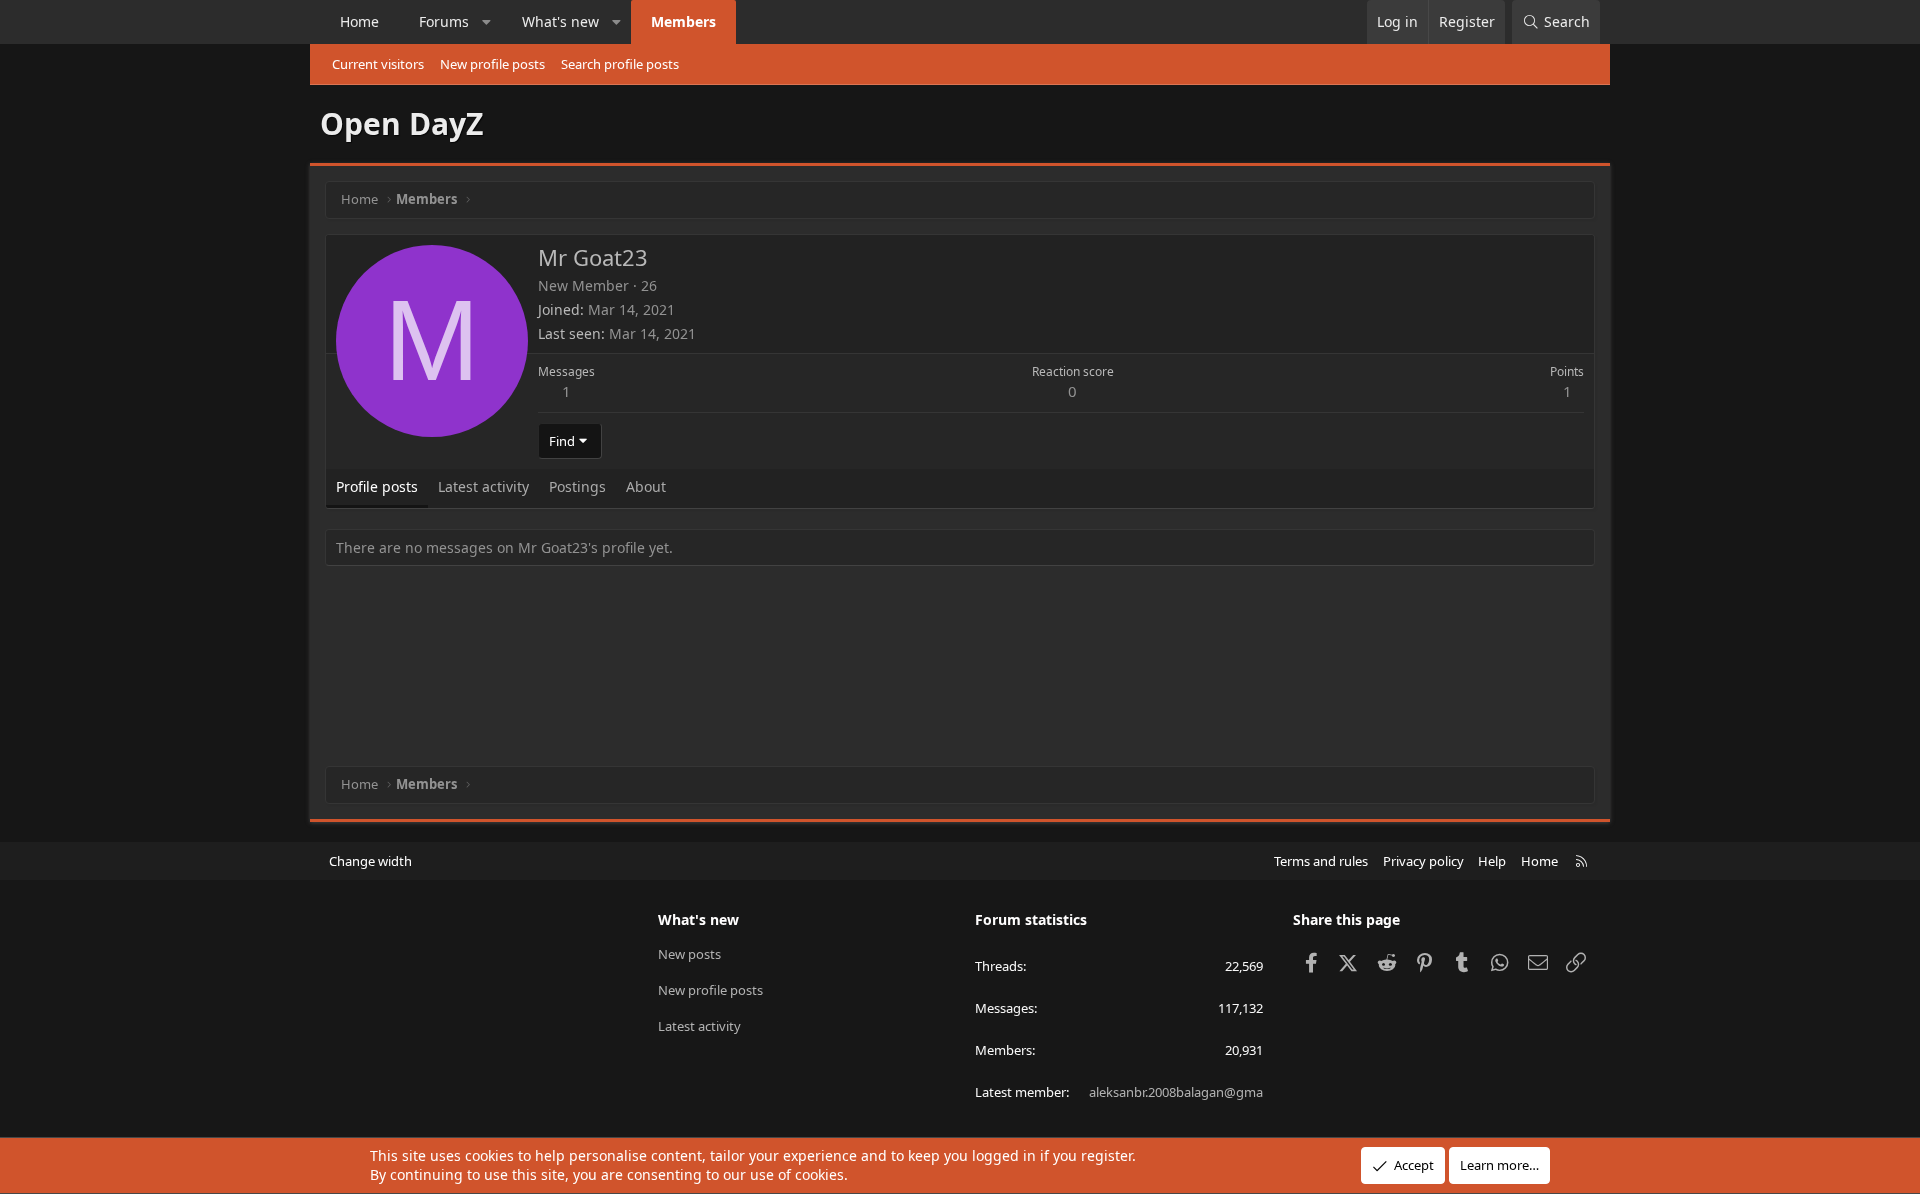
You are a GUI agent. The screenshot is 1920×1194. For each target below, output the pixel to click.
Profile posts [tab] (377, 486)
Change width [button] (370, 861)
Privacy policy (1423, 861)
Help (1492, 861)
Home (359, 21)
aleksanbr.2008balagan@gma (1176, 1092)
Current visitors (378, 64)
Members (683, 21)
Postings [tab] (577, 486)
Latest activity (699, 1026)
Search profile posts (620, 64)
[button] (487, 22)
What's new (560, 21)
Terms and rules (1321, 861)
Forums (444, 21)
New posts (689, 954)
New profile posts (492, 64)
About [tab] (646, 486)
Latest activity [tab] (483, 486)
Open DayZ (401, 123)
